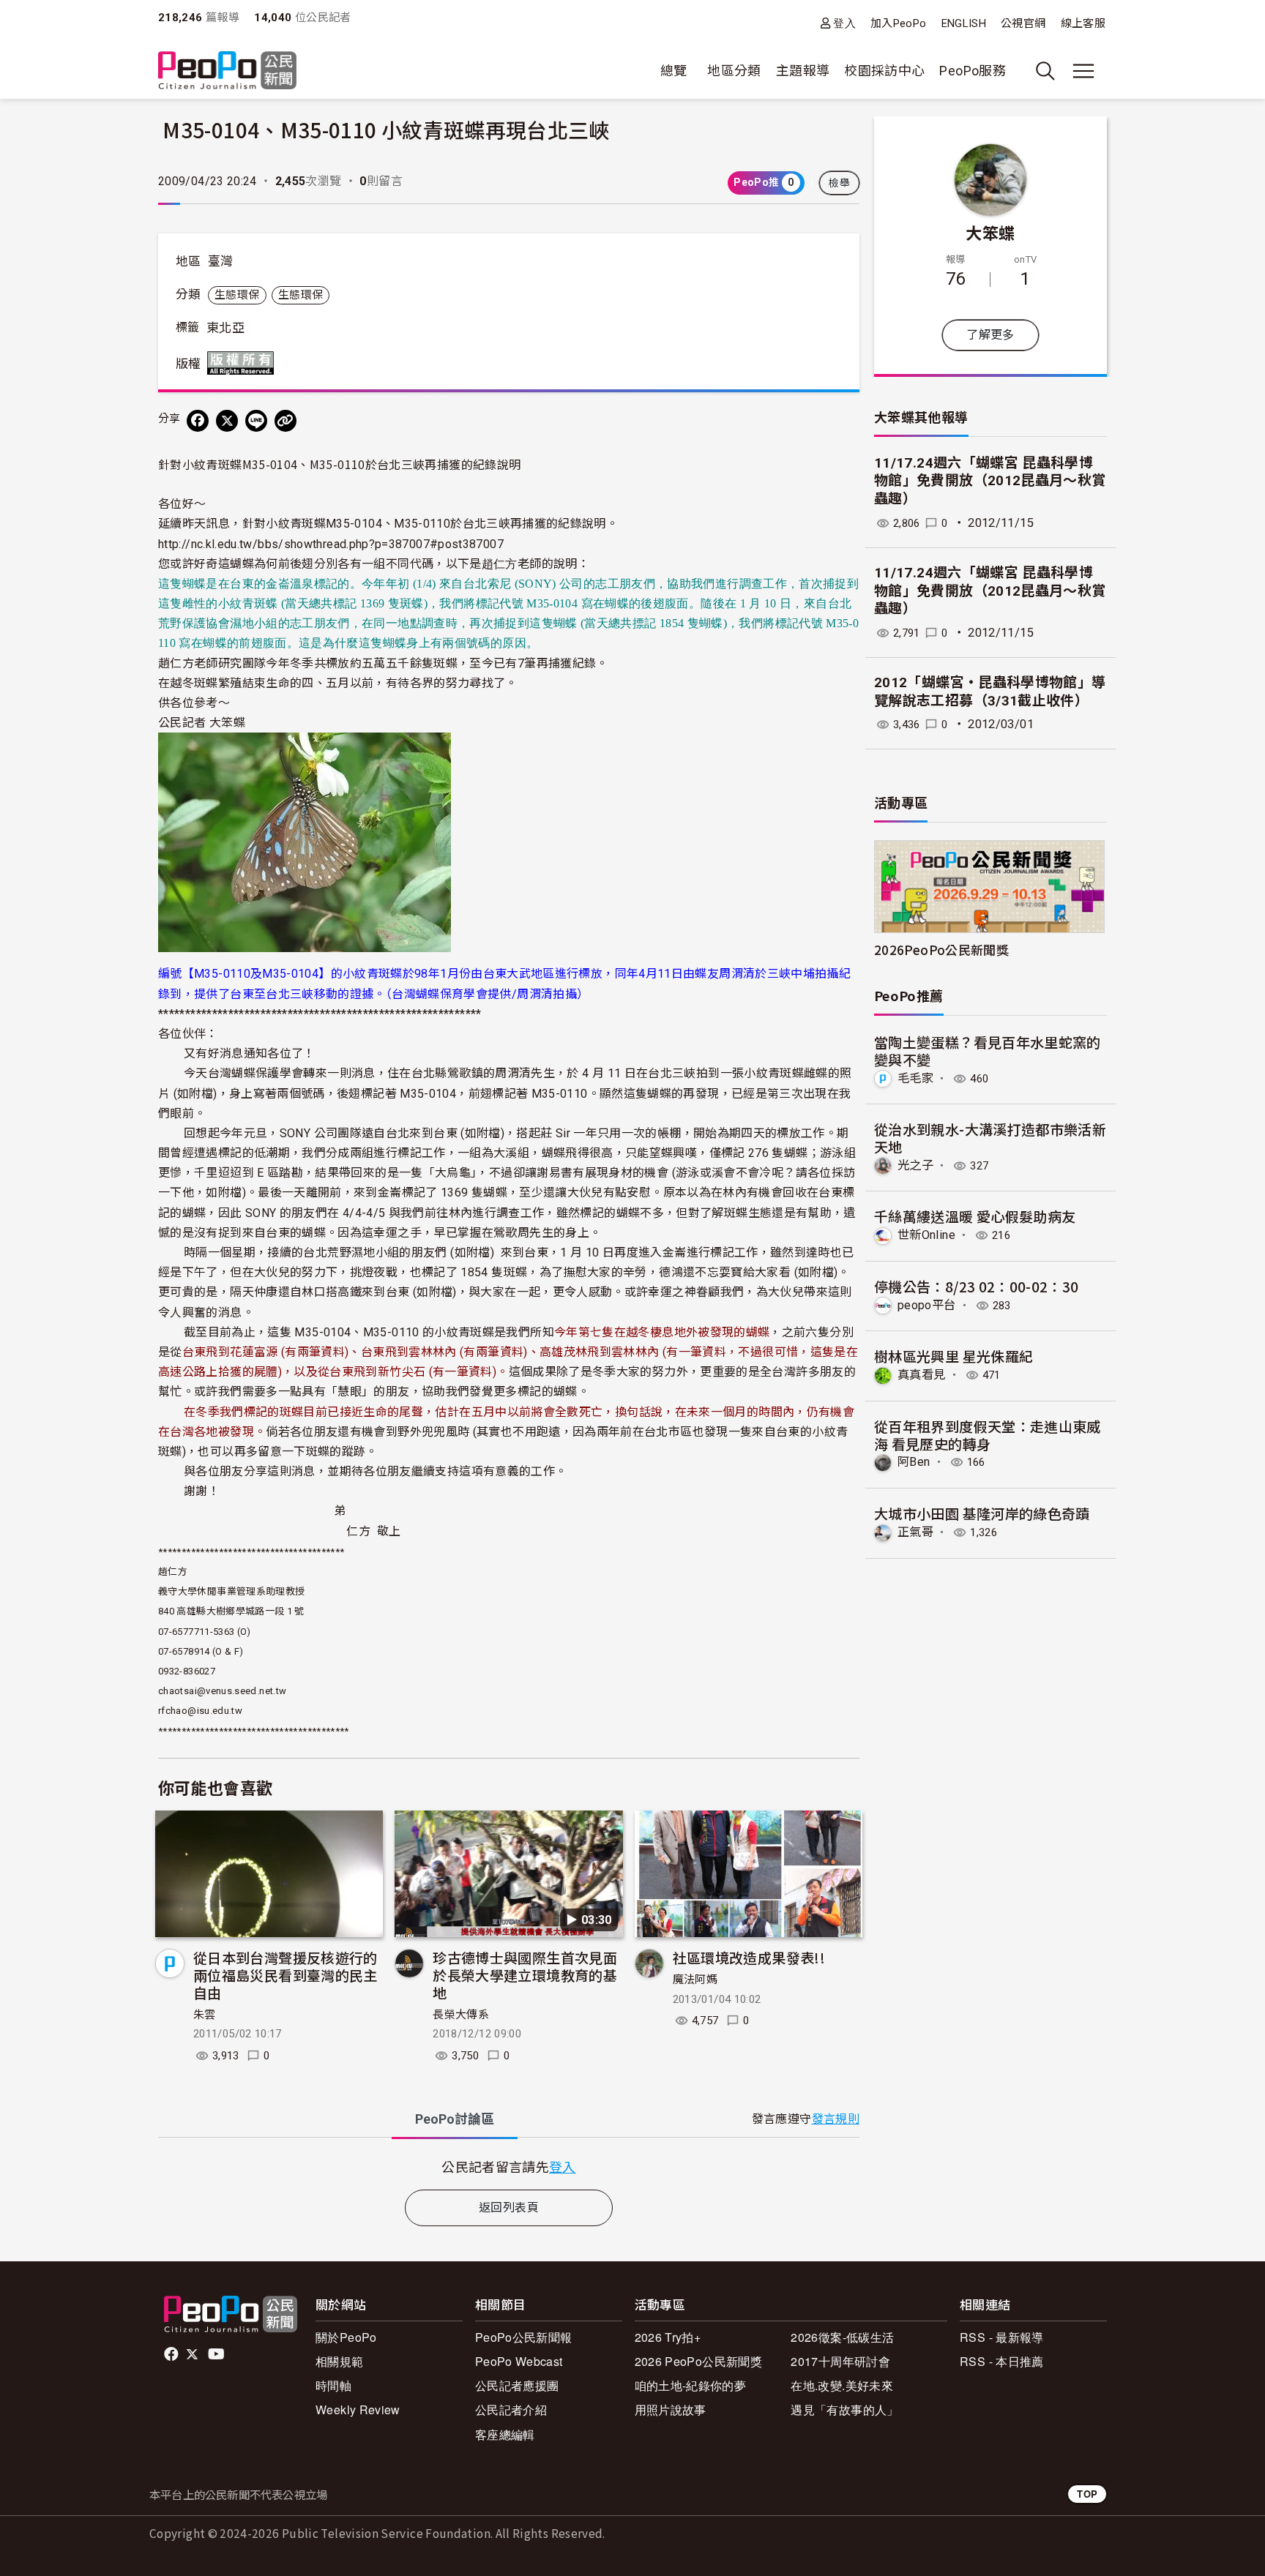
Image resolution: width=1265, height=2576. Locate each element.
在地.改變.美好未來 (842, 2385)
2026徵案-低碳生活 (842, 2337)
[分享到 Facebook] (198, 421)
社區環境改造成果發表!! (749, 1957)
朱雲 (205, 2015)
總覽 (674, 71)
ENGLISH (964, 23)
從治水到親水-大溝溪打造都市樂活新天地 (990, 1138)
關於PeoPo (346, 2337)
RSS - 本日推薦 (1002, 2361)
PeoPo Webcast (519, 2361)
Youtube (217, 2354)
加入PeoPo (899, 23)
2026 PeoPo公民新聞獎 (698, 2361)
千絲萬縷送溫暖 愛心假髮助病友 (975, 1216)
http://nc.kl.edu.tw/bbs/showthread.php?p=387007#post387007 (331, 544)
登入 (844, 23)
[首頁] (227, 71)
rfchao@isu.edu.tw (200, 1711)
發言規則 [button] (836, 2119)
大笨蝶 (990, 232)
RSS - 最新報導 (1002, 2337)
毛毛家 (915, 1078)
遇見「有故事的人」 (844, 2410)
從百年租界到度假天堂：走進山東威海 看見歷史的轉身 (988, 1435)
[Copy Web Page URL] (286, 421)
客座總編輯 (505, 2434)
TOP (1087, 2494)
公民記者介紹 (511, 2410)
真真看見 (921, 1375)
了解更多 (990, 335)
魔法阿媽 (695, 1980)
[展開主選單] (1083, 71)
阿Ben (914, 1462)
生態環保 (237, 295)
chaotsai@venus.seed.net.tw (222, 1691)
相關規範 (339, 2361)
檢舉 (839, 183)
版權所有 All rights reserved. (244, 363)
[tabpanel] (509, 2167)
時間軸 (333, 2385)
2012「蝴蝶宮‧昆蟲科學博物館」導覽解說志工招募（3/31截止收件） (990, 692)
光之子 (915, 1165)
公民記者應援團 (517, 2385)
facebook (172, 2354)
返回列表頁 (509, 2208)
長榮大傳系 (461, 2015)
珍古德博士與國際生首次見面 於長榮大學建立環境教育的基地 (525, 1975)
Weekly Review (358, 2410)
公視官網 (1023, 23)
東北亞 (225, 328)
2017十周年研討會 (840, 2361)
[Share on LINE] (256, 421)
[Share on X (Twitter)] (227, 421)
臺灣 (221, 261)
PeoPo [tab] (455, 2119)
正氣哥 (915, 1532)
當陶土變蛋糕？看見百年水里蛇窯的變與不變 (988, 1051)
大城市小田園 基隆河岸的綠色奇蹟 (982, 1513)
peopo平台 (927, 1305)
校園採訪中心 (884, 71)
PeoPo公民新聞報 (524, 2337)
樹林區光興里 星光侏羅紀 (954, 1356)
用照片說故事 (671, 2410)
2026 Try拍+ (668, 2337)
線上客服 (1083, 23)
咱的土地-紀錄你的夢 (691, 2385)
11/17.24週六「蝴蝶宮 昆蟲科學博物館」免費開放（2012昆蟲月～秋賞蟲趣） (990, 481)
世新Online (926, 1235)
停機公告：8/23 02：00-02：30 (977, 1286)
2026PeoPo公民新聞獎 (941, 950)
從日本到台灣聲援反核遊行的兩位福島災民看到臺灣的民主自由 (286, 1975)
